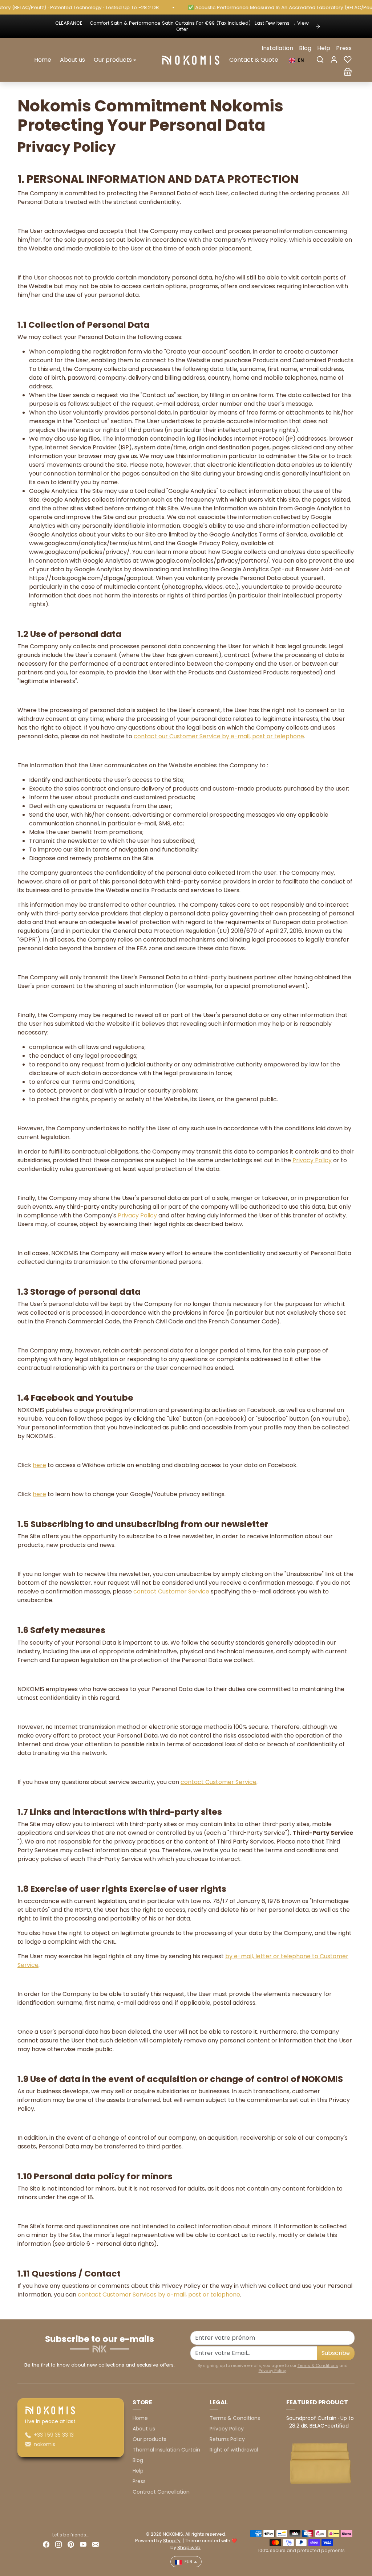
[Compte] (334, 60)
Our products (149, 2439)
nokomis (45, 2444)
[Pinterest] (71, 2544)
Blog (305, 48)
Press (344, 48)
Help (324, 48)
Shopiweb (189, 2548)
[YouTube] (83, 2544)
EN (301, 60)
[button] (320, 60)
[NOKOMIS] (191, 60)
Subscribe (336, 2353)
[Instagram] (58, 2544)
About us (72, 60)
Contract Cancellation (161, 2492)
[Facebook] (46, 2544)
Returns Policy (227, 2439)
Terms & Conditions (318, 2365)
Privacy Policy (272, 2371)
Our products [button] (113, 60)
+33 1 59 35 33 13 (54, 2435)
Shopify (172, 2541)
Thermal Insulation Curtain (166, 2450)
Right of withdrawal (234, 2450)
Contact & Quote (254, 60)
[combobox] (296, 60)
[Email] (96, 2544)
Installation (277, 48)
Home (43, 60)
